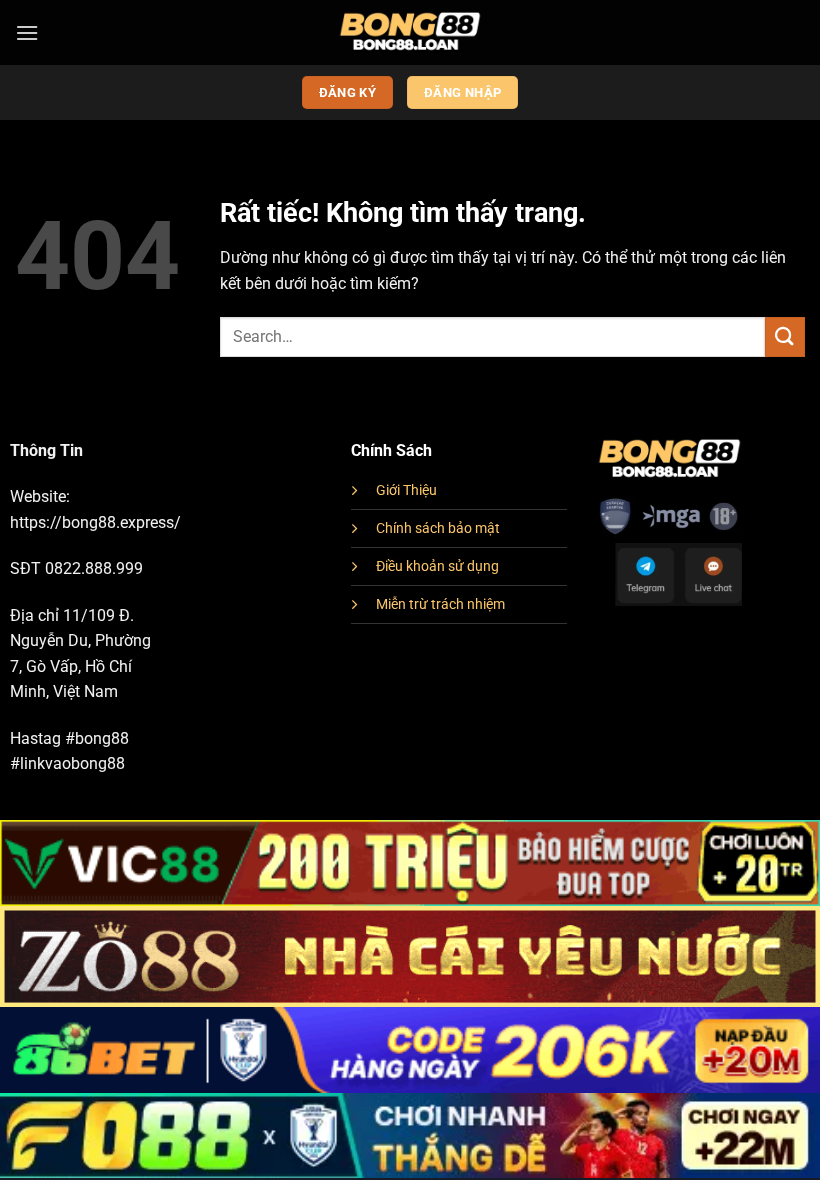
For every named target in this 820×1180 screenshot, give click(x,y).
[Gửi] (785, 336)
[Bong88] (410, 32)
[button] (27, 32)
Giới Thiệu (406, 490)
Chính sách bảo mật (438, 528)
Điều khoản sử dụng (437, 566)
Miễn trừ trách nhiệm (440, 604)
